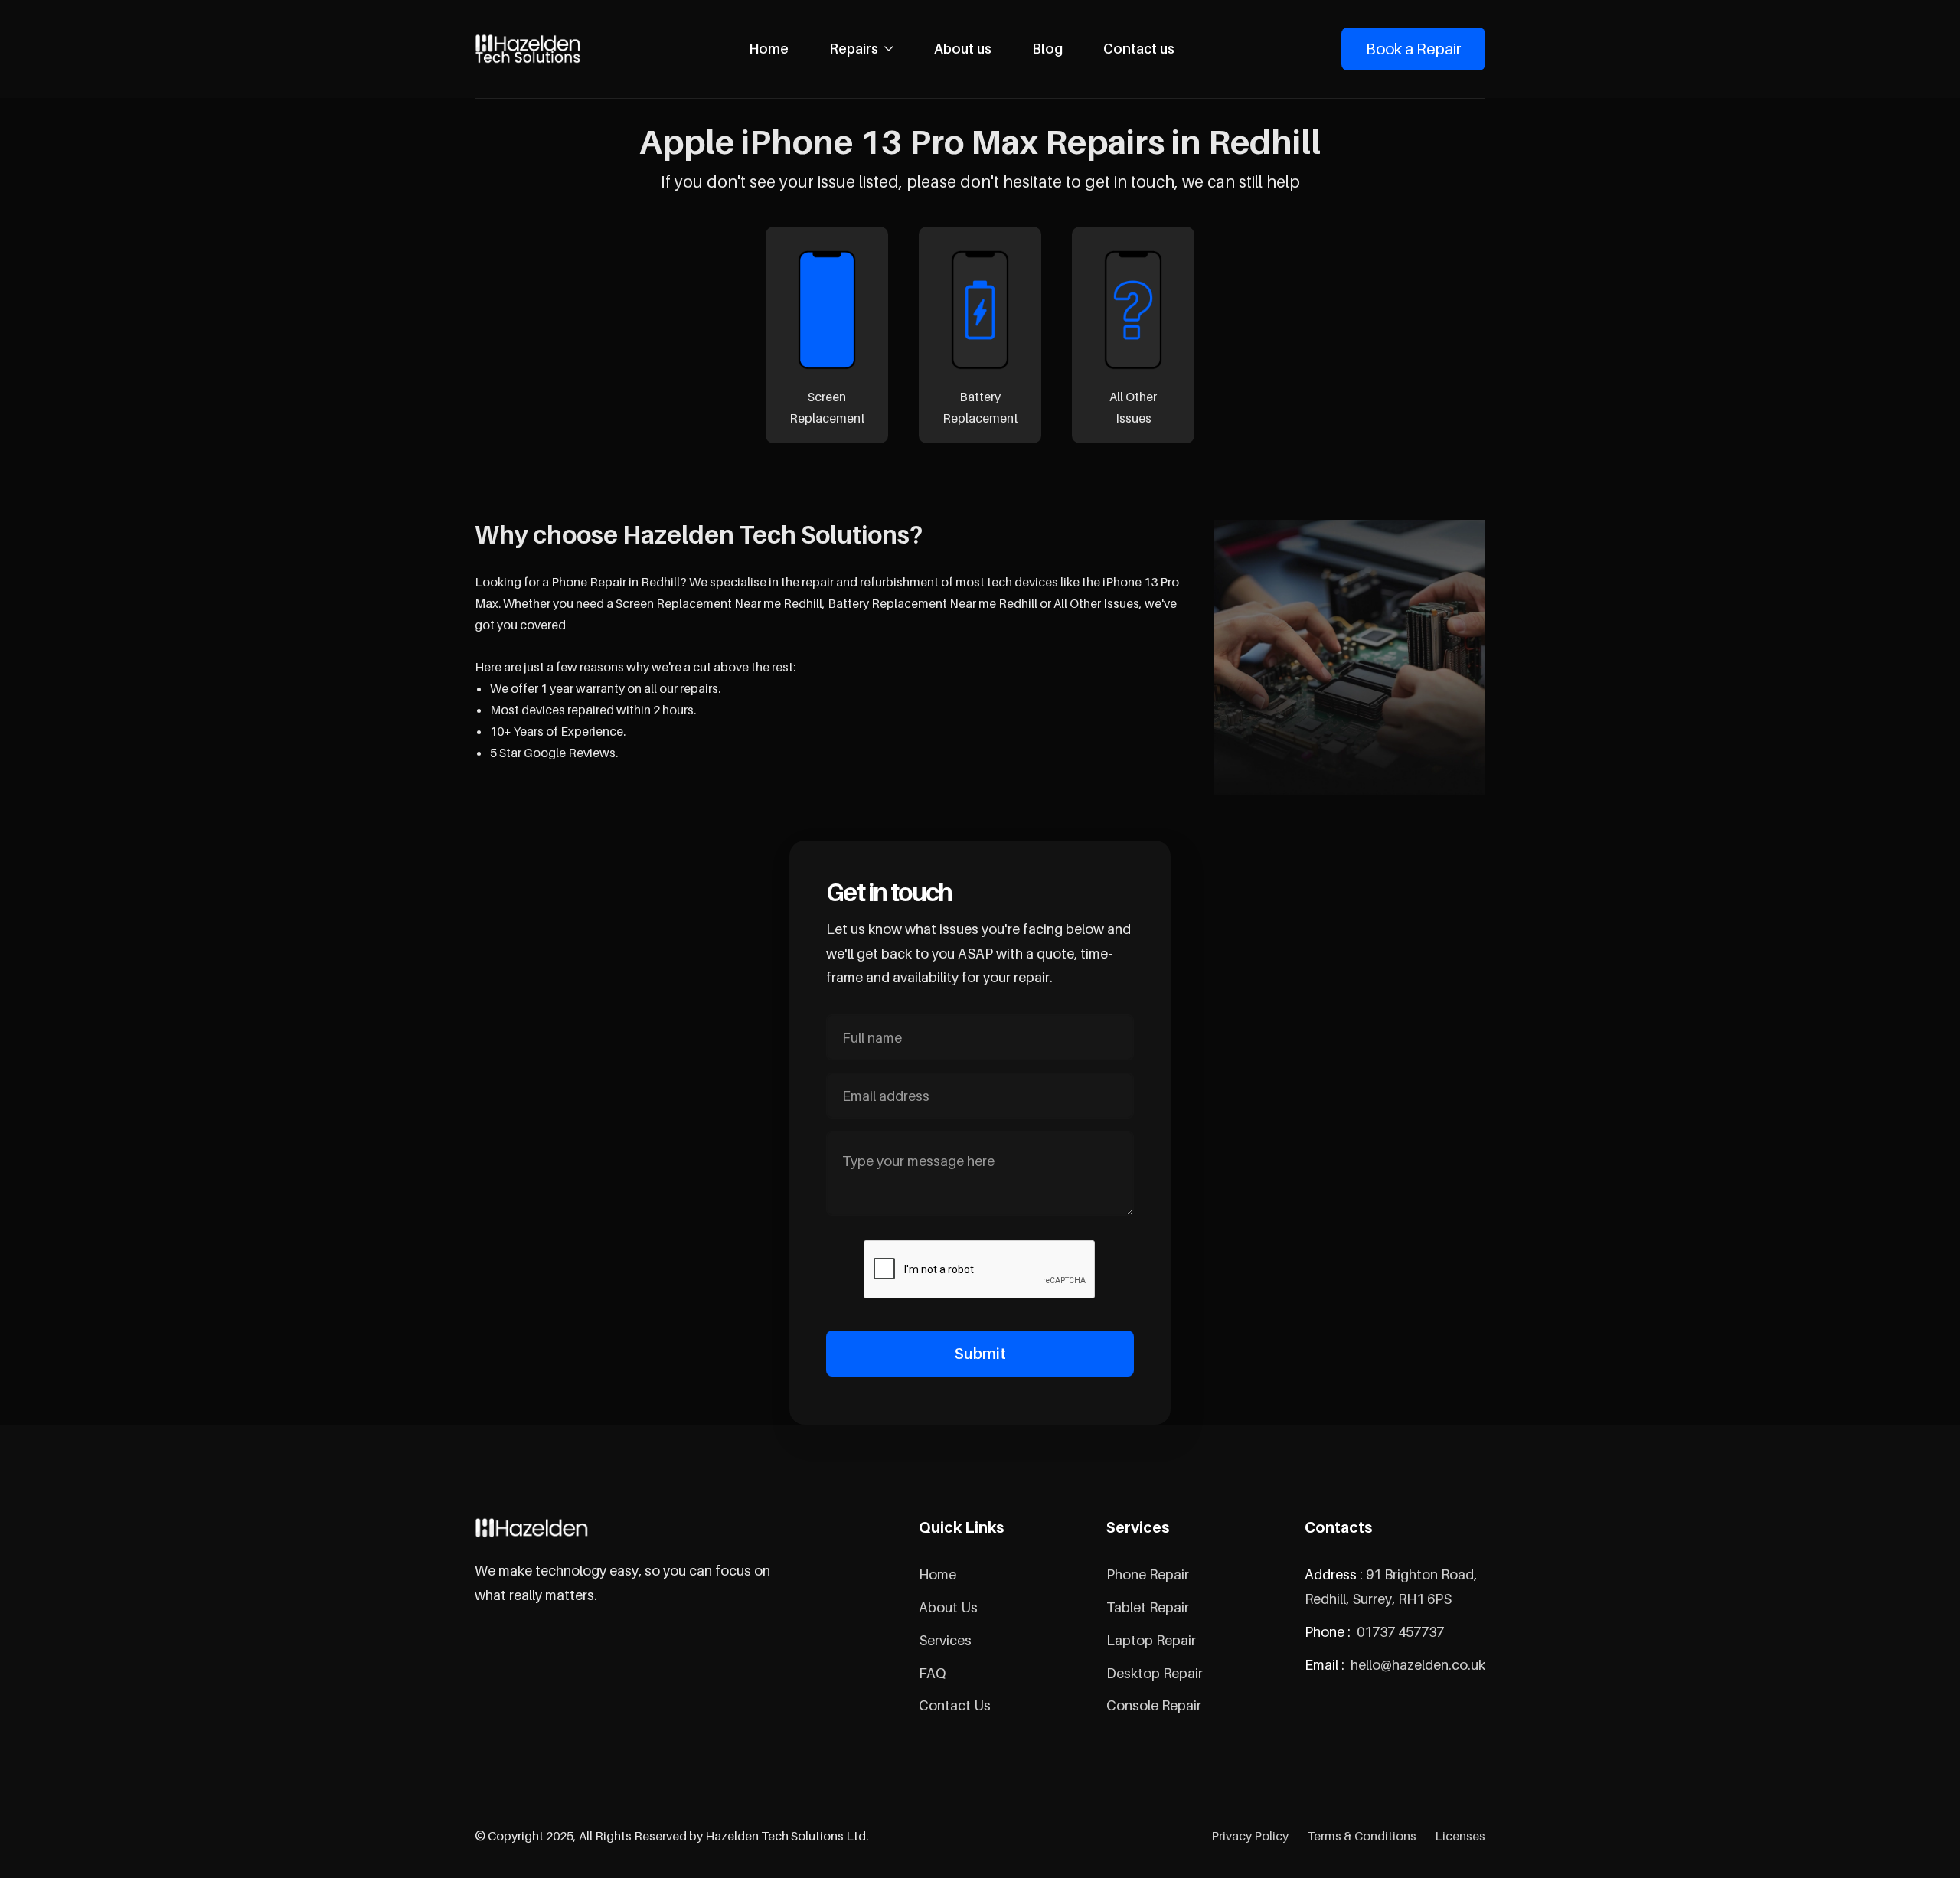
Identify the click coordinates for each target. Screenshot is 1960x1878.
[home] (528, 49)
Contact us (1139, 49)
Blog (1047, 49)
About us (963, 49)
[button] (861, 49)
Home (769, 49)
